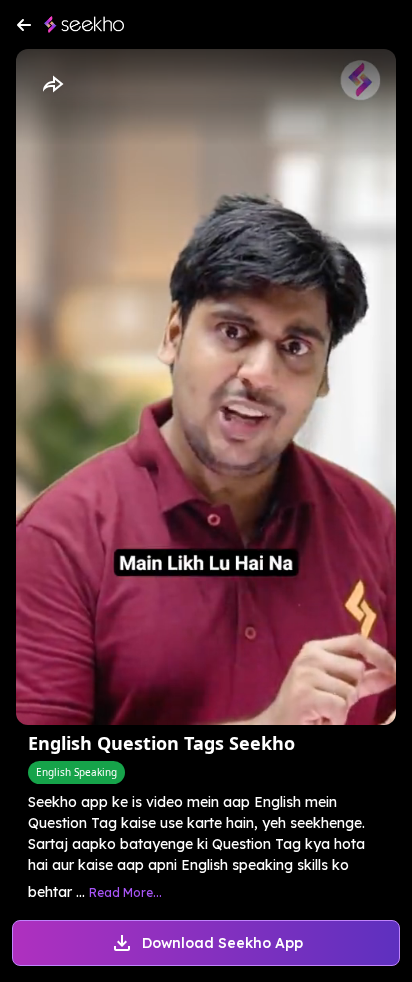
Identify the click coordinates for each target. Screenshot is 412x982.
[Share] (52, 85)
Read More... (125, 892)
